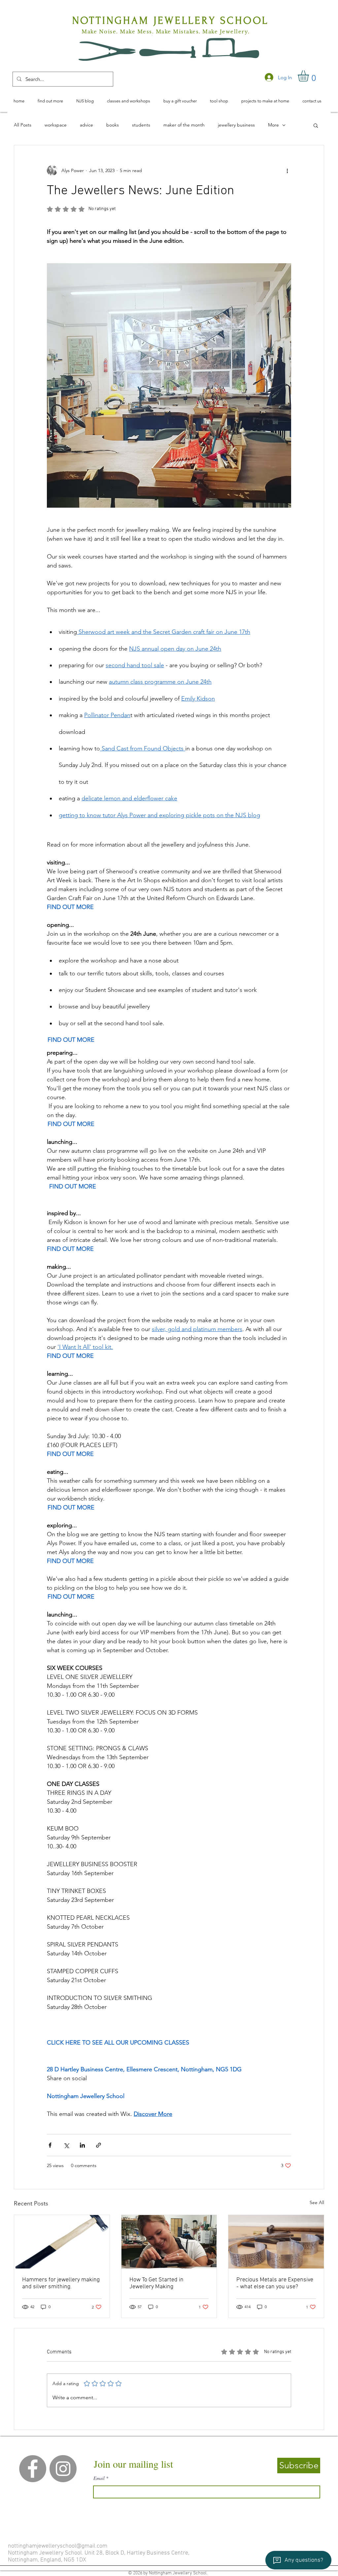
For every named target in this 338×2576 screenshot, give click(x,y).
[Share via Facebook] (50, 2145)
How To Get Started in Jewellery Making (156, 2283)
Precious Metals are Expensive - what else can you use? (275, 2283)
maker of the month (184, 125)
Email (99, 2478)
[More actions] (287, 170)
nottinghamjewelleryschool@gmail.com (58, 2546)
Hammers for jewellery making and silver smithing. (61, 2283)
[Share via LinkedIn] (82, 2145)
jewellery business (236, 125)
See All (317, 2202)
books (113, 125)
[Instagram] (63, 2469)
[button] (310, 76)
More (273, 125)
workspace (56, 125)
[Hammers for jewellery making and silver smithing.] (62, 2242)
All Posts (23, 125)
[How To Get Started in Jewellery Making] (169, 2242)
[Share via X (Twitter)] (66, 2145)
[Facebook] (33, 2469)
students (141, 125)
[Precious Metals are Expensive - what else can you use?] (276, 2242)
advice (86, 125)
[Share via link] (99, 2145)
